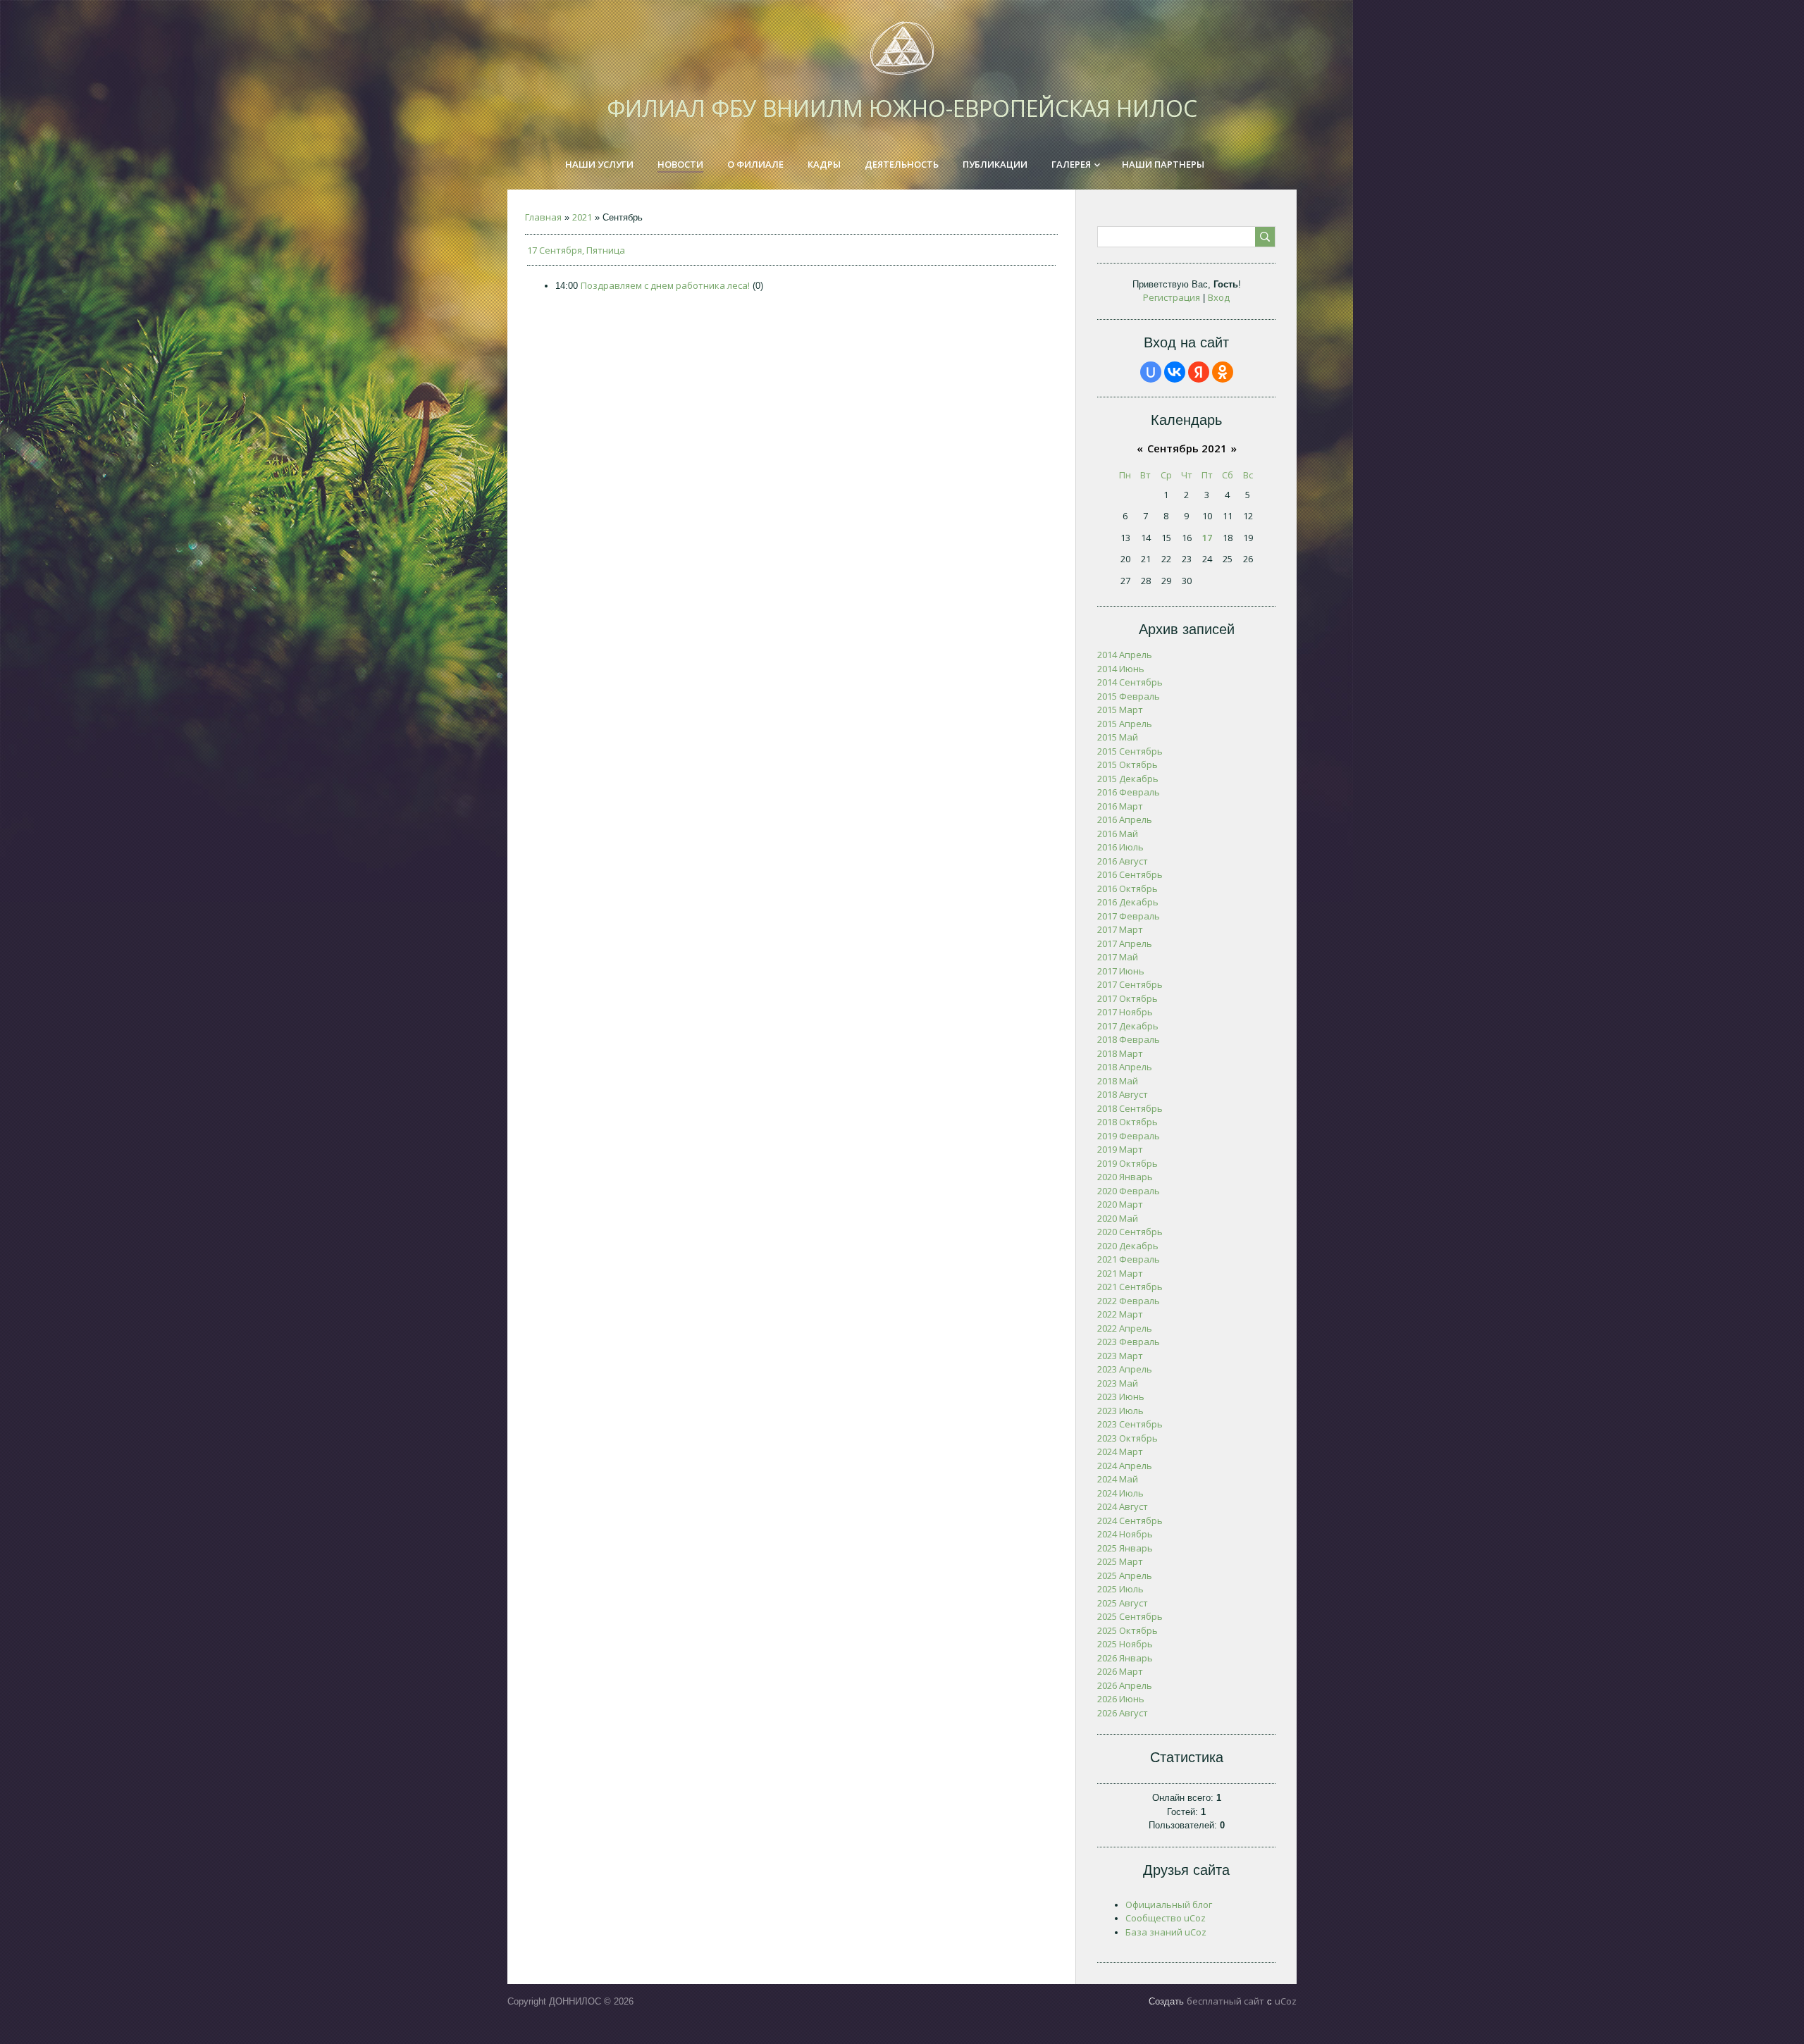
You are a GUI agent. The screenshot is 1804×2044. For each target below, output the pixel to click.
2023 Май (1118, 1383)
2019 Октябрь (1127, 1163)
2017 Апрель (1125, 943)
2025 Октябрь (1127, 1630)
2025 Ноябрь (1125, 1644)
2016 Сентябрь (1130, 874)
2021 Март (1120, 1273)
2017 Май (1118, 957)
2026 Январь (1125, 1658)
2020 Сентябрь (1130, 1232)
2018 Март (1120, 1053)
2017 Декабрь (1128, 1026)
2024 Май (1118, 1479)
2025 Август (1123, 1603)
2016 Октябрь (1127, 888)
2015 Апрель (1125, 724)
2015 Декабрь (1128, 779)
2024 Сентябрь (1130, 1520)
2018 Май (1118, 1081)
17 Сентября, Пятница (576, 250)
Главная (543, 217)
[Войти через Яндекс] (1199, 372)
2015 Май (1118, 737)
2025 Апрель (1125, 1575)
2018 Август (1123, 1094)
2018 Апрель (1125, 1067)
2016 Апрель (1125, 819)
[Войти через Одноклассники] (1223, 372)
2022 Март (1120, 1314)
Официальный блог (1169, 1904)
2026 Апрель (1125, 1685)
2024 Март (1120, 1451)
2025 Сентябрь (1130, 1616)
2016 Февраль (1129, 792)
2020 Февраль (1129, 1191)
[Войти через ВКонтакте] (1175, 372)
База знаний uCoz (1166, 1932)
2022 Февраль (1129, 1301)
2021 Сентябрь (1130, 1287)
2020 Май (1118, 1218)
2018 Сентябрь (1130, 1108)
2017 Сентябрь (1130, 984)
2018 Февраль (1129, 1039)
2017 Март (1120, 929)
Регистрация (1172, 297)
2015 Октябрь (1127, 764)
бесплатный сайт (1225, 2001)
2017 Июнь (1121, 971)
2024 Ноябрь (1125, 1534)
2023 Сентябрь (1130, 1424)
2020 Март (1120, 1204)
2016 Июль (1120, 847)
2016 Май (1118, 834)
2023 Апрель (1125, 1369)
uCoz (1286, 2001)
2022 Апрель (1125, 1328)
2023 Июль (1120, 1411)
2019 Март (1120, 1149)
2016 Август (1123, 861)
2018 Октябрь (1127, 1122)
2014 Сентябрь (1130, 682)
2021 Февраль (1129, 1259)
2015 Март (1120, 710)
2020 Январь (1125, 1177)
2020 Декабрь (1128, 1246)
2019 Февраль (1129, 1136)
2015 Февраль (1129, 696)
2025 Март (1120, 1561)
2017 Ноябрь (1125, 1012)
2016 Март (1120, 806)
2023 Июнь (1121, 1396)
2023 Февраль (1129, 1342)
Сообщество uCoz (1166, 1918)
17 (1207, 538)
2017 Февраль (1129, 916)
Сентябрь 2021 (1187, 448)
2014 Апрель (1125, 655)
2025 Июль (1120, 1589)
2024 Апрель (1125, 1466)
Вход (1219, 297)
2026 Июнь (1121, 1699)
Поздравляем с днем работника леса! (665, 285)
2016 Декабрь (1128, 902)
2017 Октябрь (1127, 998)
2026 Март (1120, 1671)
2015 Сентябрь (1130, 751)
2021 (582, 217)
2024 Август (1123, 1506)
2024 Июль (1120, 1493)
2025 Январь (1125, 1548)
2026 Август (1123, 1713)
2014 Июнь (1121, 669)
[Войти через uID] (1151, 372)
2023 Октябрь (1127, 1438)
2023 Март (1120, 1356)
